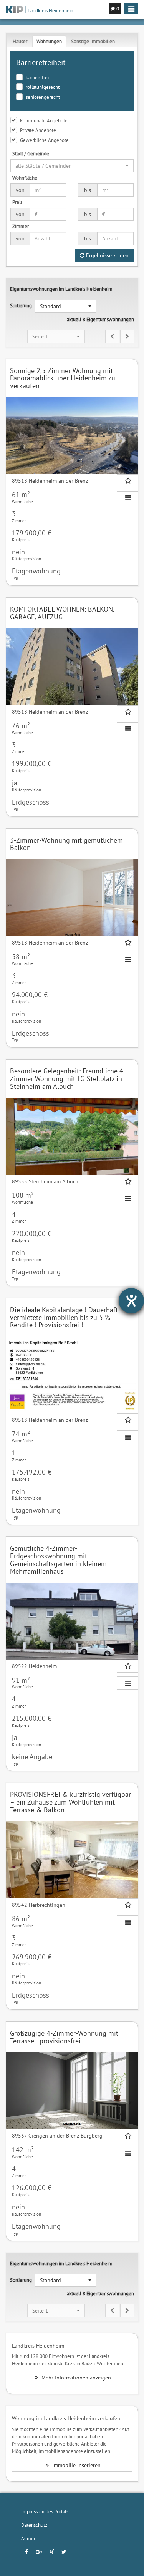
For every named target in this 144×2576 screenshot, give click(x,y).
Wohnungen (49, 41)
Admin (28, 2538)
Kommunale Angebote (44, 120)
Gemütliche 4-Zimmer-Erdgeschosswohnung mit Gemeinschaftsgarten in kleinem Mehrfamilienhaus (58, 1560)
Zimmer (21, 226)
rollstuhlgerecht (43, 87)
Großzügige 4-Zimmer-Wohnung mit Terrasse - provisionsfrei (64, 2037)
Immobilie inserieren (76, 2465)
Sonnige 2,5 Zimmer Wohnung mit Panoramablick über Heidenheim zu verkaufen (63, 378)
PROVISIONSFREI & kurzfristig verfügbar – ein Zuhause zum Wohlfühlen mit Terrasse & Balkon (70, 1802)
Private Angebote (38, 130)
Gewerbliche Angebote (44, 140)
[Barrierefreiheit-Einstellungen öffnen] (131, 1301)
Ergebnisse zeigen (107, 255)
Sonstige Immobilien (93, 41)
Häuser (20, 41)
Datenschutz (34, 2525)
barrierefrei (37, 77)
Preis (17, 202)
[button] (72, 166)
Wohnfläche (25, 178)
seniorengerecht (43, 97)
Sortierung (21, 305)
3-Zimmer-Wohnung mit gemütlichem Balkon (66, 844)
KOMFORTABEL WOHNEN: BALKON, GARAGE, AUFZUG (62, 613)
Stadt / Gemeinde (31, 153)
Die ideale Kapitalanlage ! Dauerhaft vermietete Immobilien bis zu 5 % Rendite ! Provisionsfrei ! (64, 1317)
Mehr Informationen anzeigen (75, 2378)
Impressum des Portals (45, 2511)
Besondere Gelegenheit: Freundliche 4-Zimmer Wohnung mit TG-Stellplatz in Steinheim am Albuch (68, 1079)
